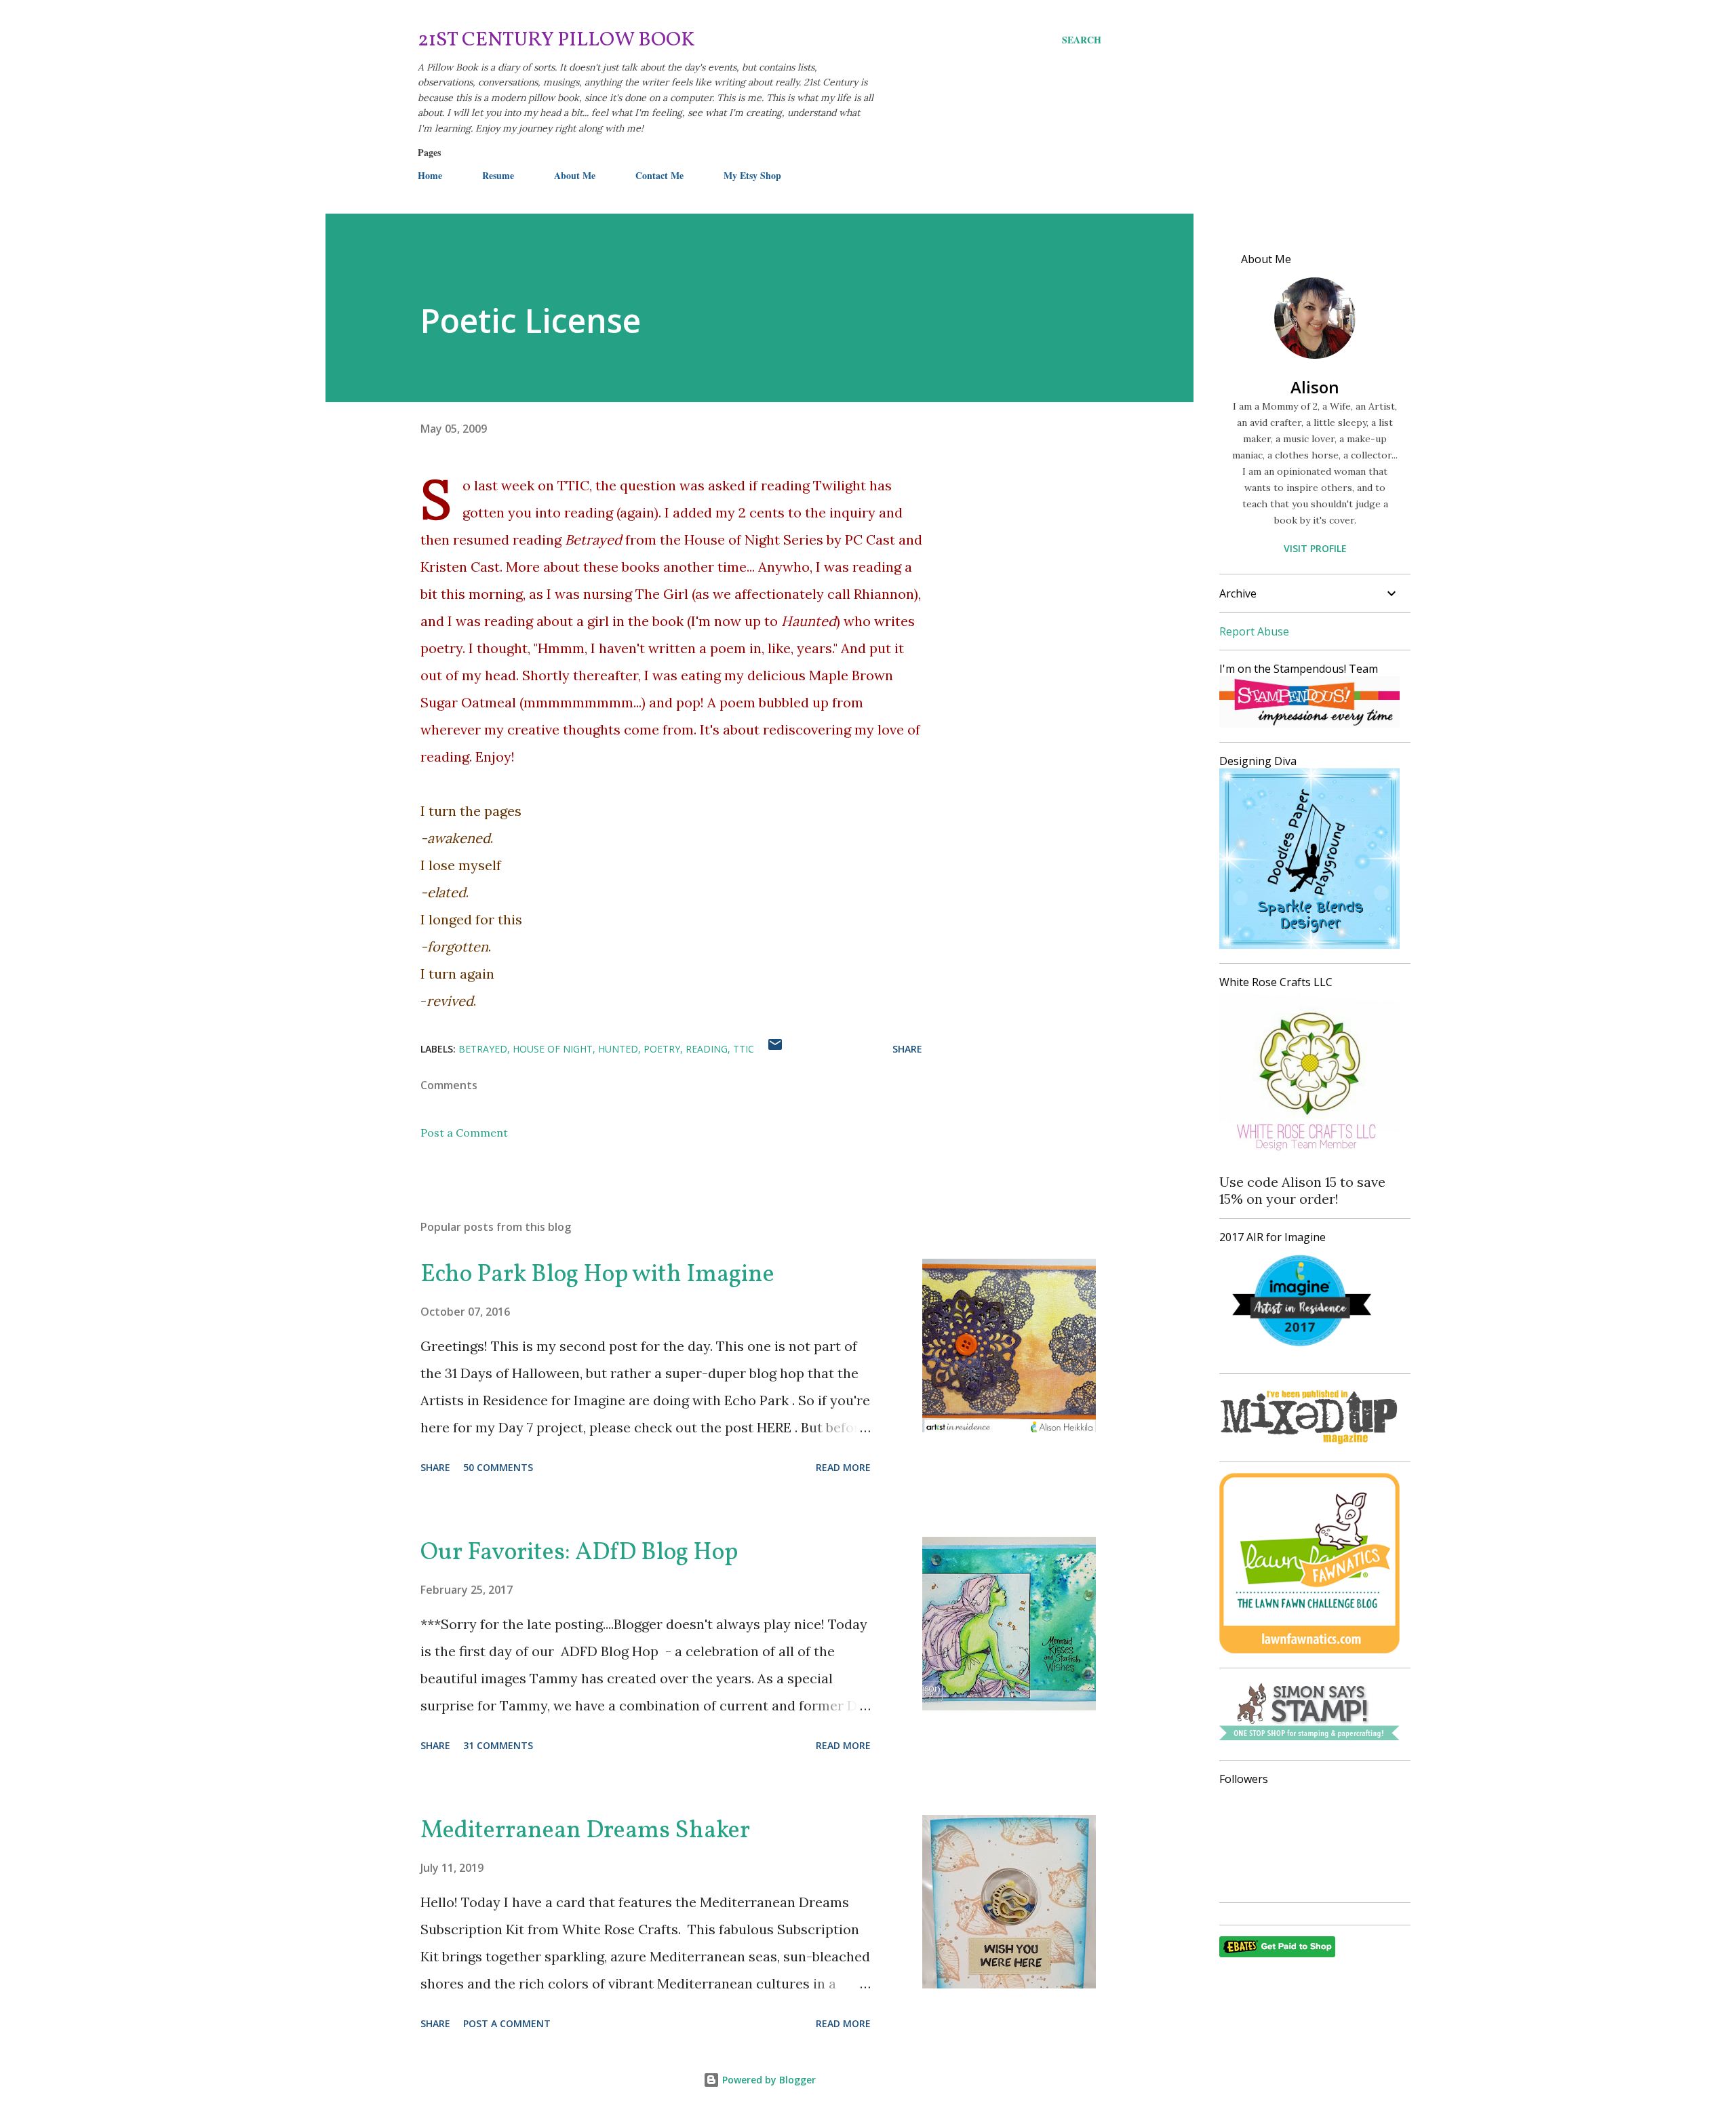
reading (707, 1049)
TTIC (744, 1049)
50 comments (498, 1467)
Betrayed (483, 1049)
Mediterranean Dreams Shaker (585, 1831)
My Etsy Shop (752, 175)
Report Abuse (1254, 631)
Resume (498, 175)
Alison (1315, 387)
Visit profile (1315, 548)
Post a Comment (464, 1133)
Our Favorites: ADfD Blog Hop (579, 1553)
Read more (843, 1467)
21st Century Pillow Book (556, 40)
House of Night (553, 1049)
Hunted (618, 1049)
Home (430, 175)
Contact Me (659, 175)
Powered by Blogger (768, 2080)
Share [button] (907, 1049)
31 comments (498, 1745)
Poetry (662, 1049)
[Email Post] (775, 1049)
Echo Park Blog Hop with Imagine (597, 1275)
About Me (575, 175)
